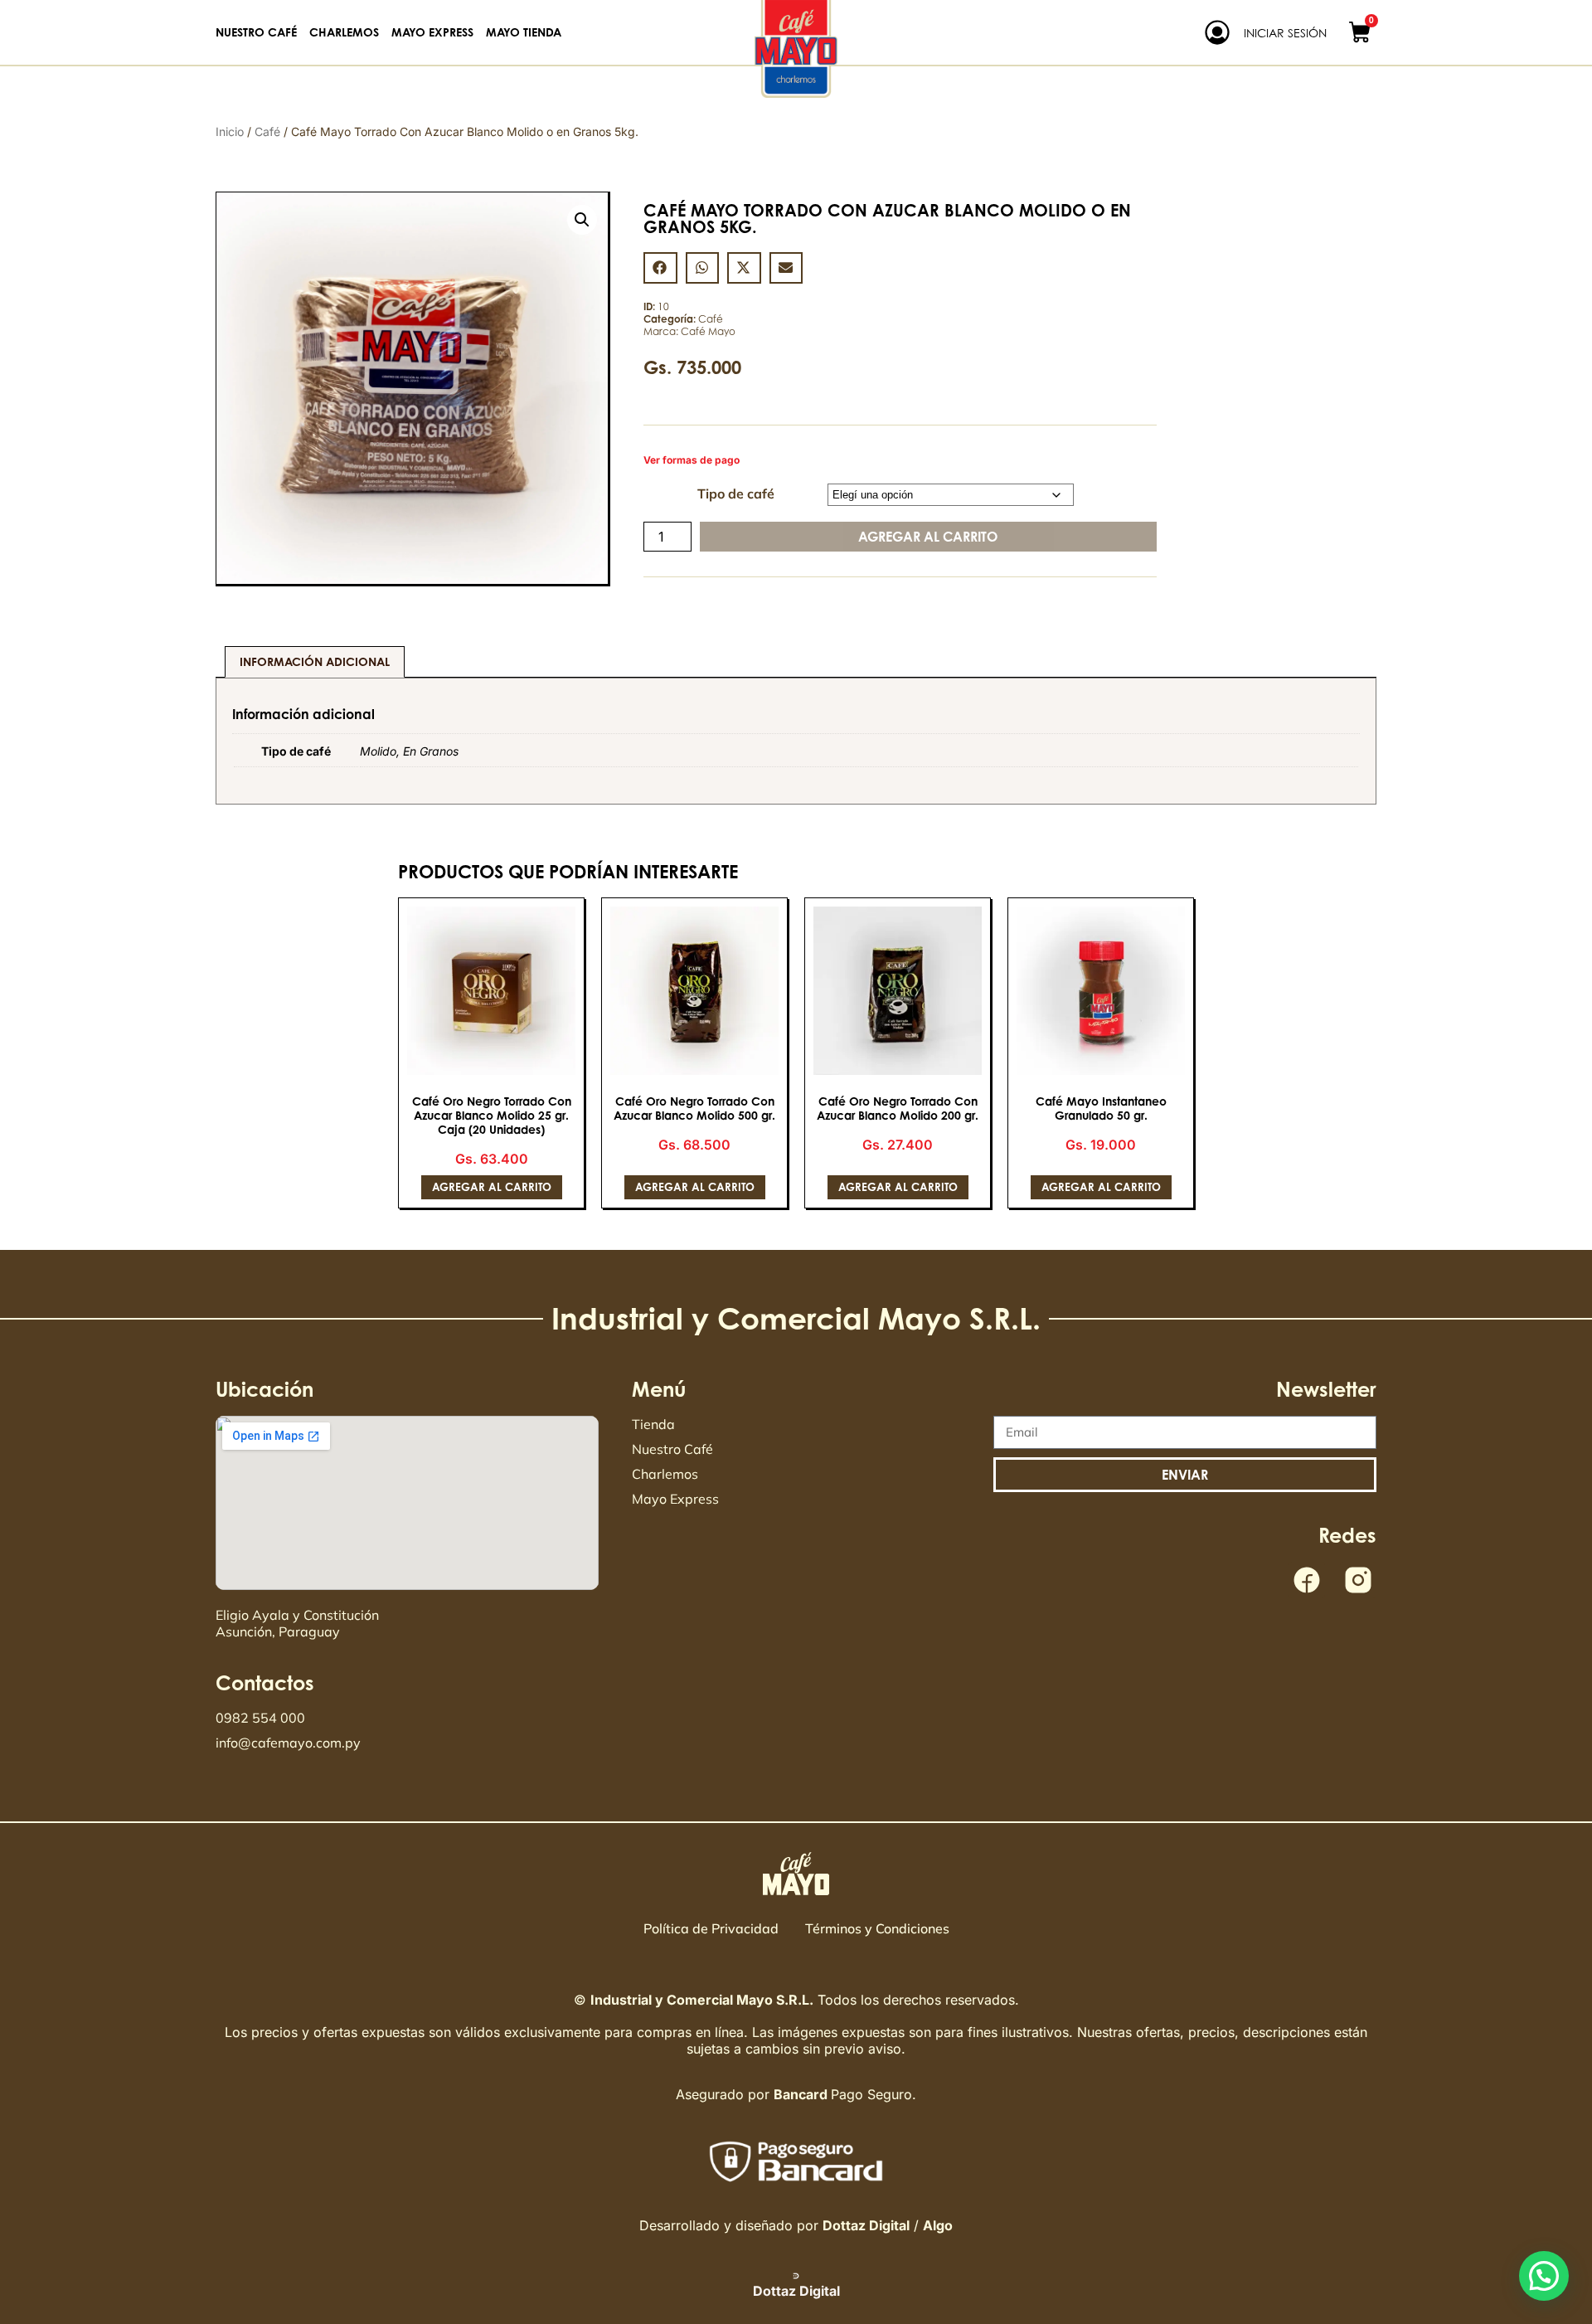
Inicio (230, 131)
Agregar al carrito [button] (492, 1187)
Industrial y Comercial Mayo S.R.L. (702, 2000)
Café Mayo (708, 331)
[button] (582, 220)
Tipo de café (736, 493)
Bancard (801, 2094)
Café (267, 131)
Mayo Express (432, 32)
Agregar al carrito (928, 537)
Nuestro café (256, 32)
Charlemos (344, 32)
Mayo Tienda (524, 32)
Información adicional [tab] (315, 661)
